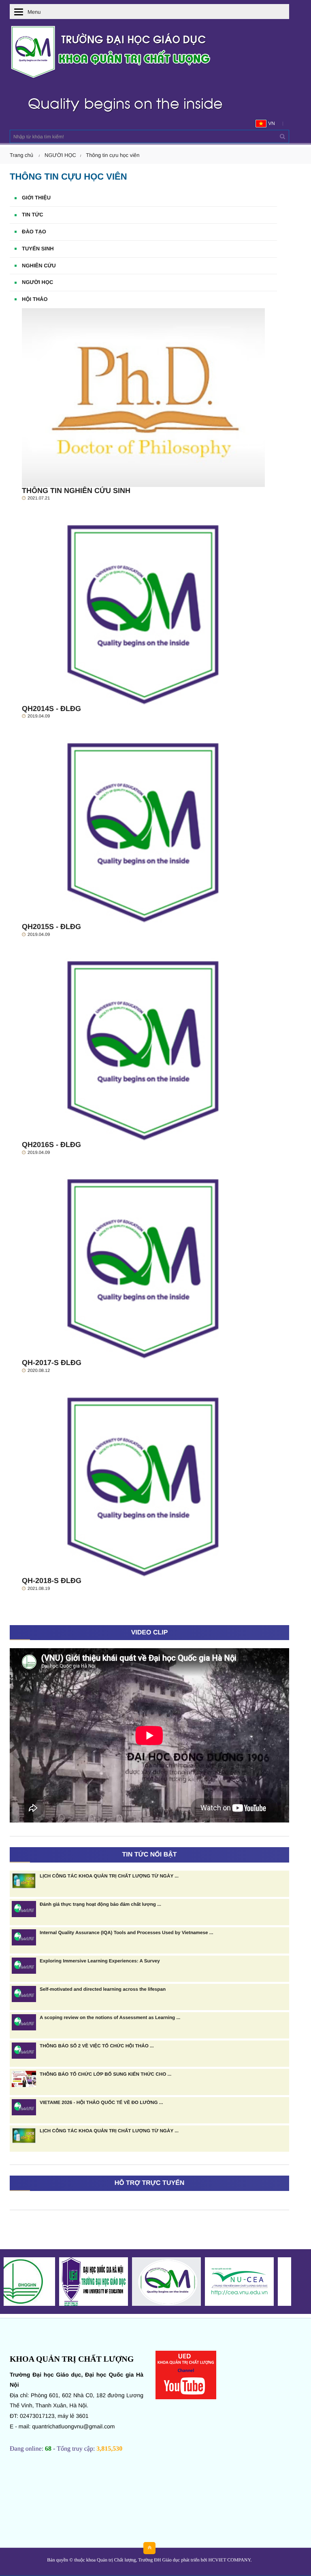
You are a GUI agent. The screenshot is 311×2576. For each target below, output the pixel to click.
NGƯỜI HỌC (60, 155)
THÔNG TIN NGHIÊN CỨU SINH (76, 491)
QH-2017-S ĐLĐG (52, 1363)
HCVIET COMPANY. (230, 2560)
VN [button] (271, 123)
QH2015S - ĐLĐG (51, 927)
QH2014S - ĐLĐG (51, 709)
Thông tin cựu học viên (113, 155)
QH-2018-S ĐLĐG (52, 1581)
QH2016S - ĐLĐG (51, 1145)
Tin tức (33, 215)
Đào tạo (34, 232)
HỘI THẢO (35, 299)
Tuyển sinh (38, 249)
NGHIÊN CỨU (39, 266)
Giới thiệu (36, 198)
